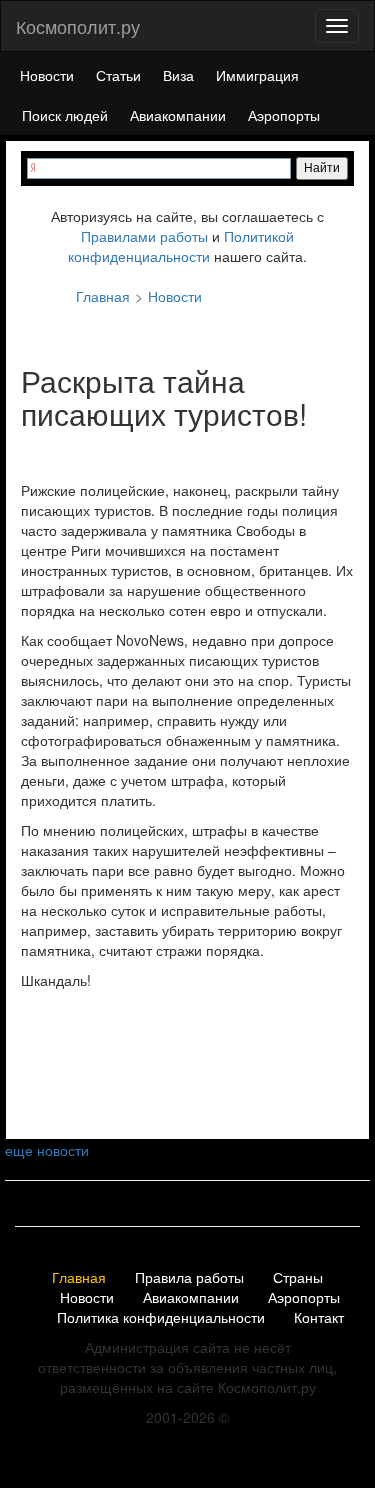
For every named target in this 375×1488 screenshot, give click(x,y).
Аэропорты (284, 115)
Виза (178, 75)
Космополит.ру (78, 26)
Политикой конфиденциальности (181, 246)
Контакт (319, 1318)
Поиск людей (65, 115)
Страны (298, 1278)
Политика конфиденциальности (161, 1318)
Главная (79, 1278)
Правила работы (189, 1278)
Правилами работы (144, 236)
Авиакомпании (178, 115)
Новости (47, 75)
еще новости (47, 1150)
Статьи (118, 75)
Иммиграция (257, 75)
